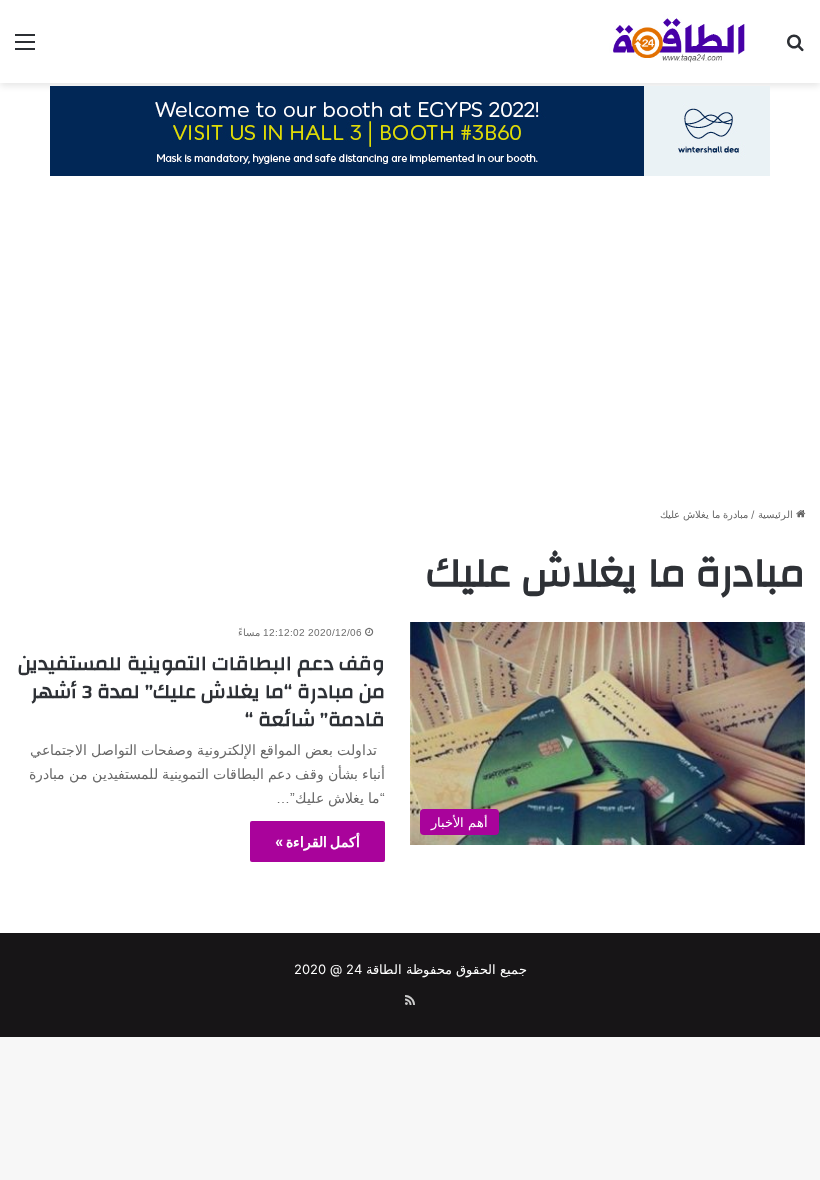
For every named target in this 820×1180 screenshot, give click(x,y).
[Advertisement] (410, 349)
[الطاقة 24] (660, 41)
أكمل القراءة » (317, 841)
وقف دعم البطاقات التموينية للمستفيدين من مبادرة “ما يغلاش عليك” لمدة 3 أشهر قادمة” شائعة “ (201, 691)
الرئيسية (777, 514)
